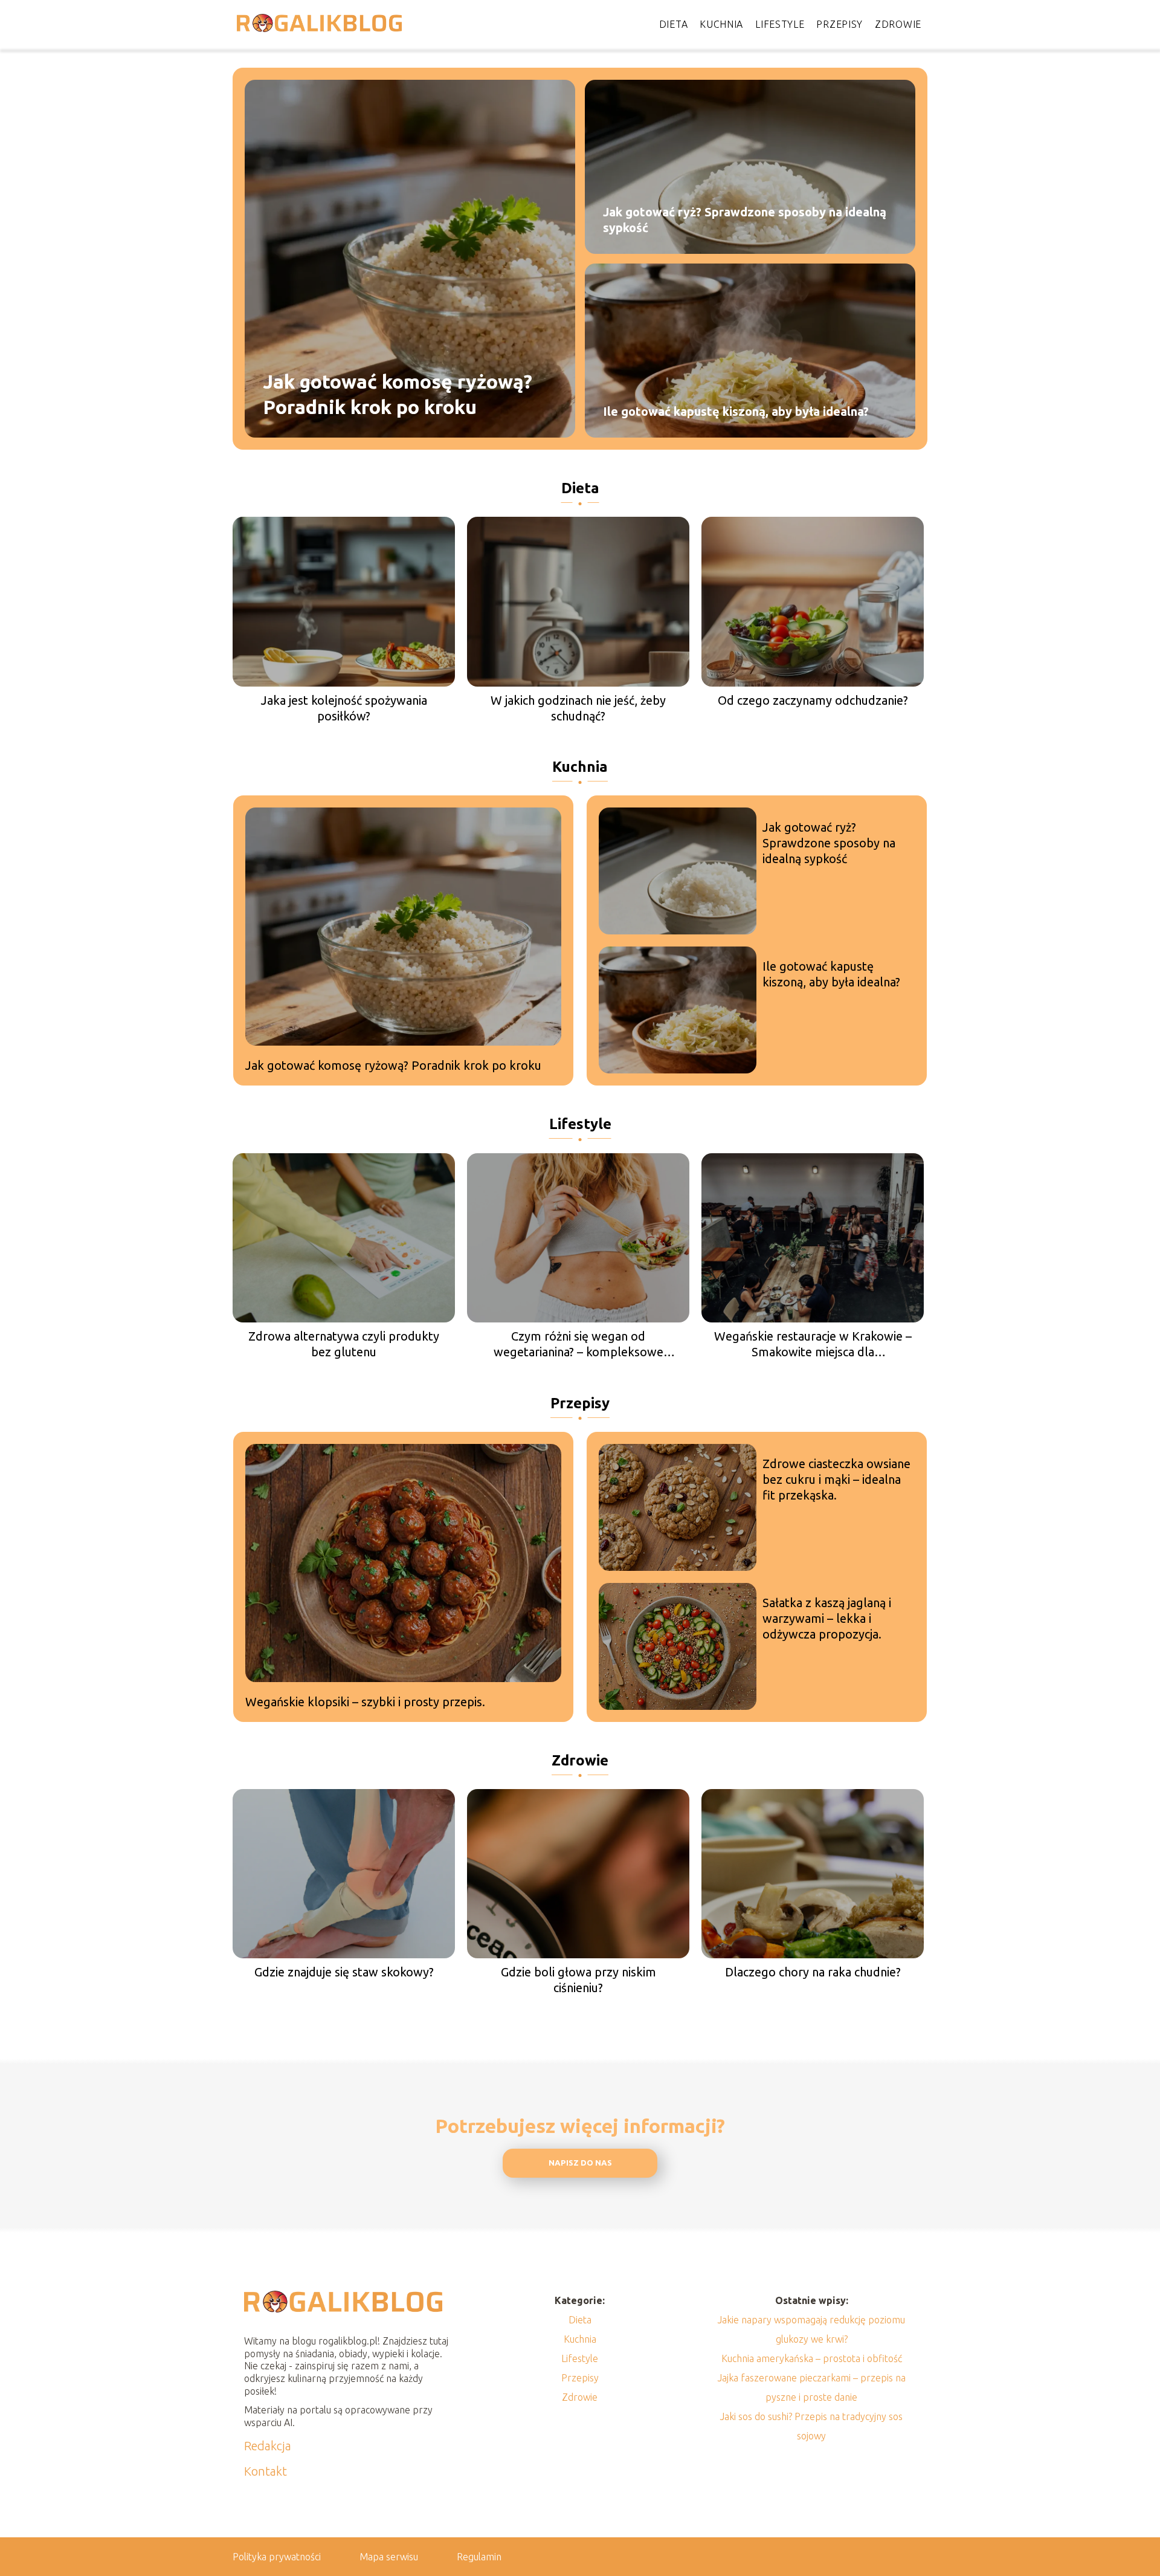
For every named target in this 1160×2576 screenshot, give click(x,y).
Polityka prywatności (277, 2557)
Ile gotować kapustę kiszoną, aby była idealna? (736, 411)
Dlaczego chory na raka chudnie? (813, 1972)
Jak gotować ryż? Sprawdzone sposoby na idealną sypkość (745, 220)
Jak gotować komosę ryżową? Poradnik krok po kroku (398, 394)
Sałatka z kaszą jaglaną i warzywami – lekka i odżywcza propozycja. (827, 1618)
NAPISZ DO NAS (580, 2163)
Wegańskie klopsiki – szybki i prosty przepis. (365, 1702)
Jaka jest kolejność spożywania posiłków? (344, 708)
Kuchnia (721, 24)
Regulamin (479, 2557)
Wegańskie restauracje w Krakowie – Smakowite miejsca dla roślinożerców (813, 1345)
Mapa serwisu (389, 2557)
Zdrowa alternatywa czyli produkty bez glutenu (344, 1344)
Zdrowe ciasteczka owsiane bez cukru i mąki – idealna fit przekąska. (836, 1479)
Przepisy (839, 24)
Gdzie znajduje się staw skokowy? (344, 1972)
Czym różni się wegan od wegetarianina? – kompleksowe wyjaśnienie (578, 1345)
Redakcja (268, 2446)
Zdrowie (898, 24)
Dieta (674, 24)
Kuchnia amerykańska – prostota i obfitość (812, 2358)
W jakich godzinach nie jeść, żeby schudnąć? (578, 708)
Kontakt (266, 2471)
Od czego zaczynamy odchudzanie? (813, 700)
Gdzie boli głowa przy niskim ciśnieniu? (578, 1980)
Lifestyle (780, 24)
